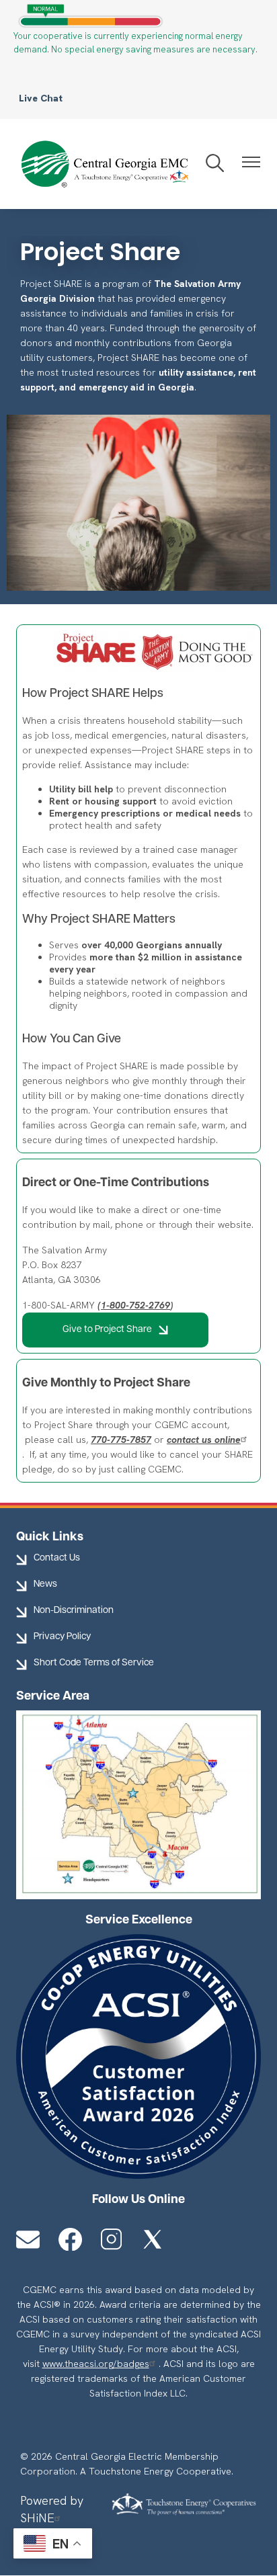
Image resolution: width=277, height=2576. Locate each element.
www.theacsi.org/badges (96, 2364)
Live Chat (41, 98)
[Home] (102, 164)
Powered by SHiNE (52, 2509)
